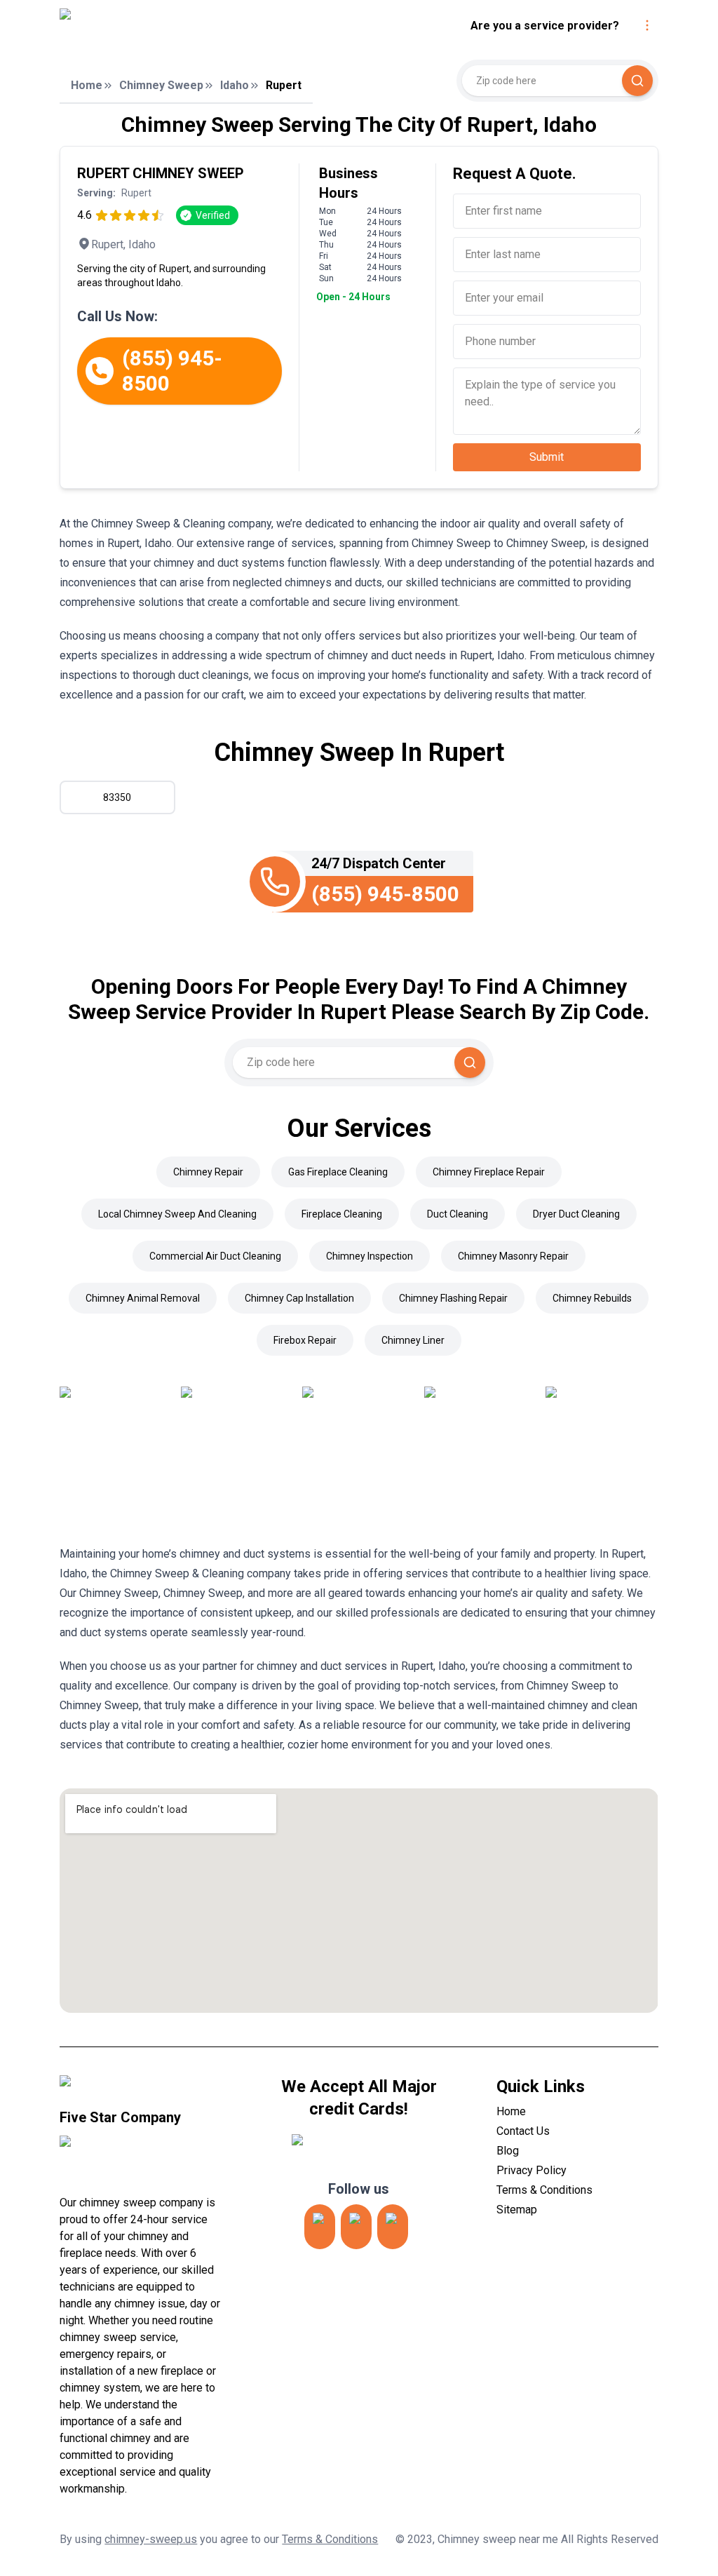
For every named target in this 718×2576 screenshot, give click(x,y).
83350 (117, 797)
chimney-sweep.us (151, 2539)
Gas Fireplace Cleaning (338, 1172)
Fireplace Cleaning (342, 1214)
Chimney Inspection (370, 1256)
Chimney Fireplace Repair (489, 1172)
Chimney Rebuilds (592, 1298)
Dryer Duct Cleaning (576, 1214)
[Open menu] (647, 25)
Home (87, 85)
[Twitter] (356, 2227)
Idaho (235, 85)
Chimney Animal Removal (143, 1298)
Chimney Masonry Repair (513, 1256)
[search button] (637, 81)
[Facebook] (393, 2227)
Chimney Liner (413, 1340)
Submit (547, 457)
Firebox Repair (305, 1340)
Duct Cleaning (458, 1214)
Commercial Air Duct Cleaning (215, 1256)
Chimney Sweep (161, 85)
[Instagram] (320, 2227)
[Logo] (177, 26)
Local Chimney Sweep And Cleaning (177, 1214)
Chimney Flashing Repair (453, 1298)
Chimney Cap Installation (299, 1298)
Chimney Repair (208, 1172)
